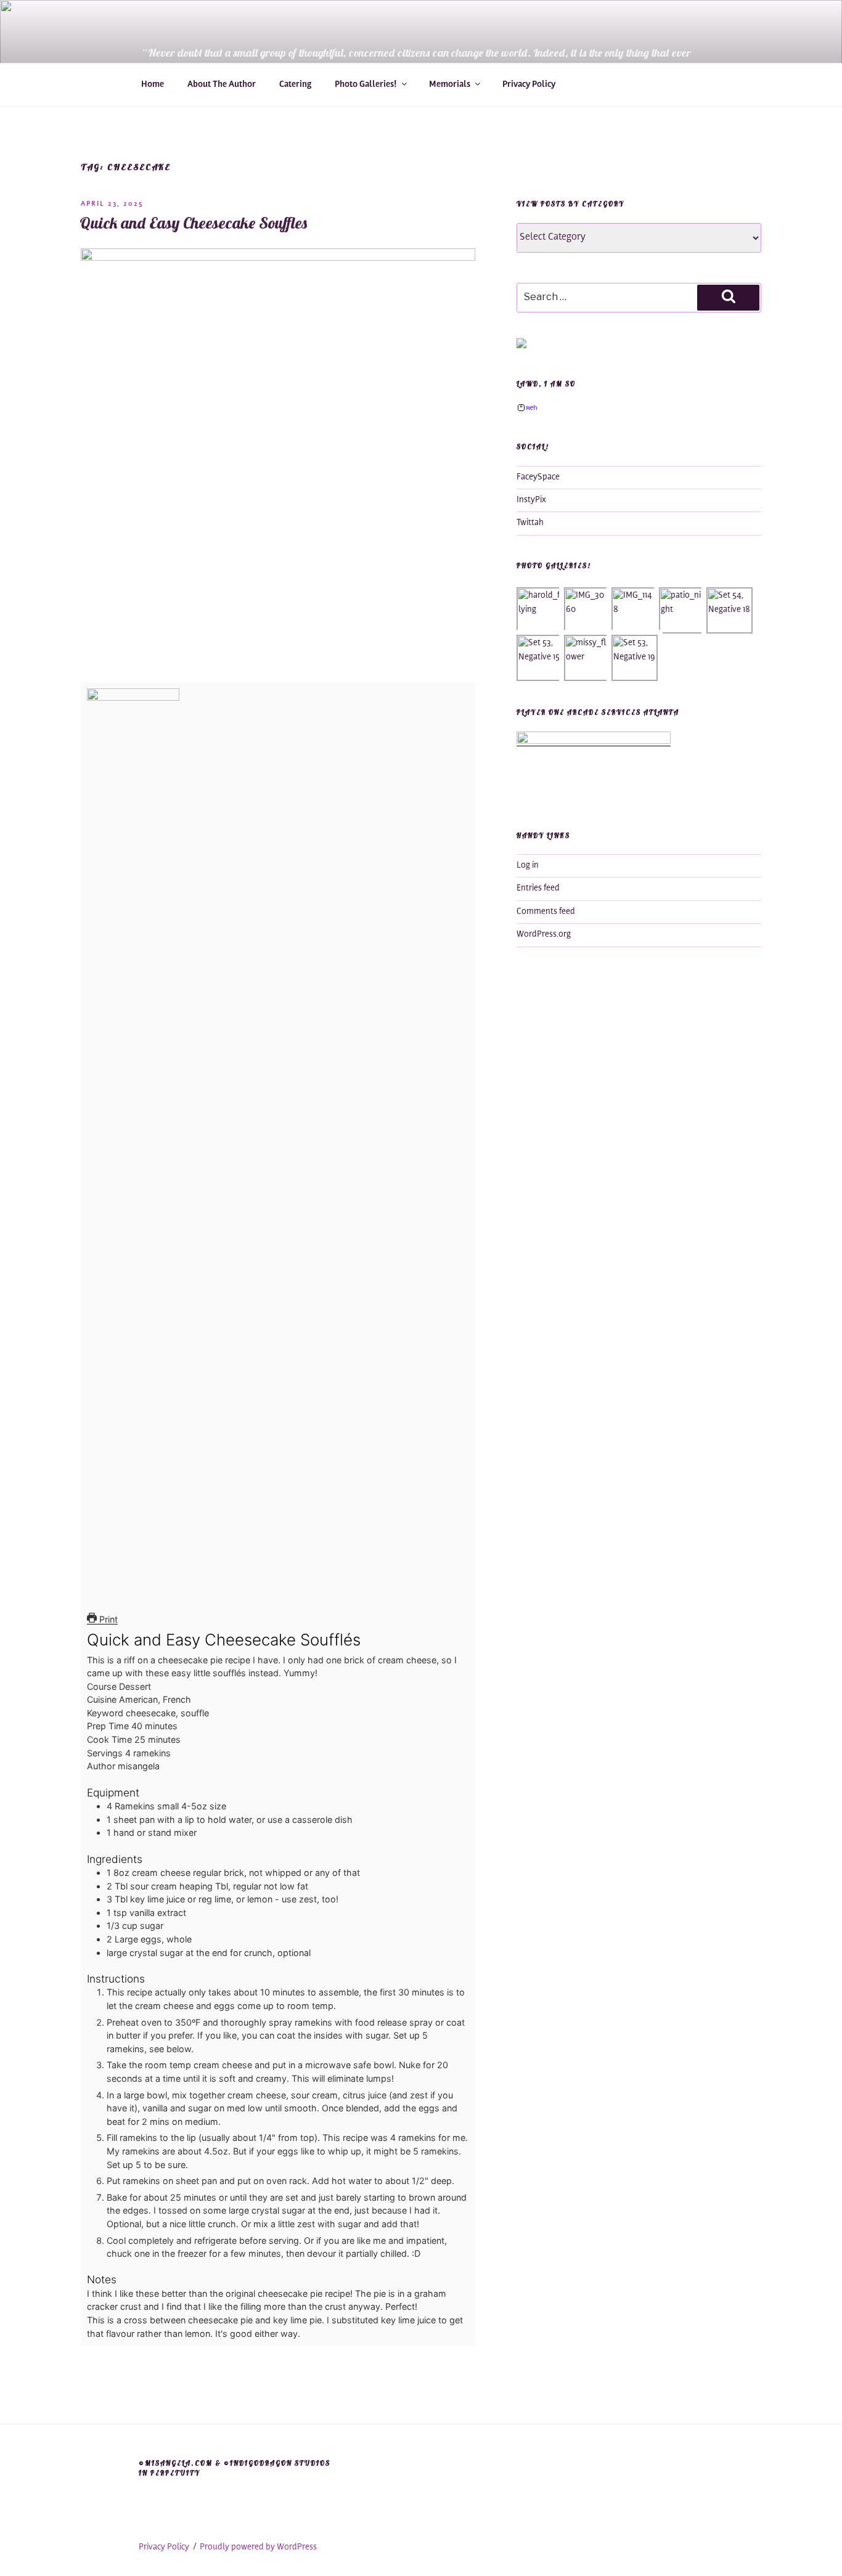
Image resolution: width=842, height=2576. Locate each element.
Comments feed (546, 912)
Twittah (530, 523)
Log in (528, 866)
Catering (295, 85)
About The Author (222, 85)
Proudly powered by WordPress (258, 2548)
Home (153, 85)
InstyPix (531, 500)
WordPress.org (544, 935)
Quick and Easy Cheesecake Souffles (194, 223)
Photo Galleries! (366, 85)
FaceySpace (538, 478)
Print (107, 1619)
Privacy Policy (529, 85)
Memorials (450, 85)
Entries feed (538, 889)
